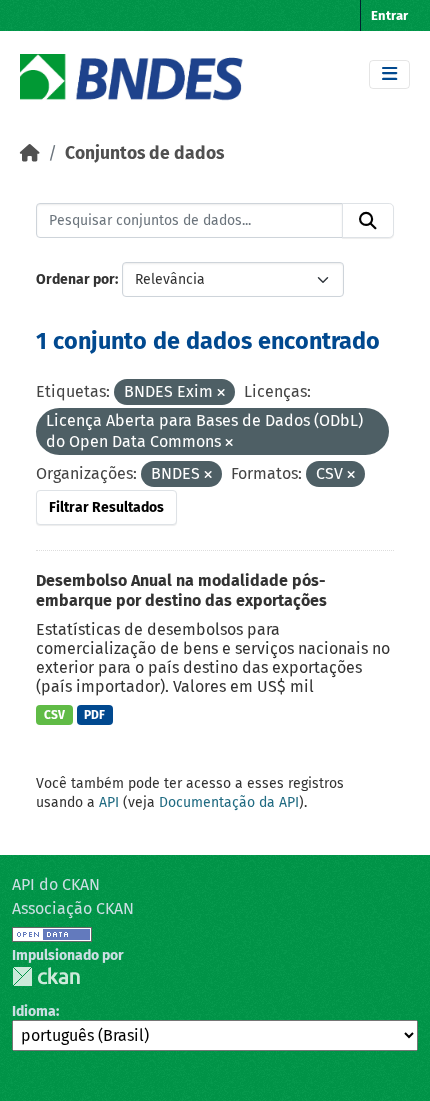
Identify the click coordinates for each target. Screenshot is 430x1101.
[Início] (30, 153)
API (109, 802)
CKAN (46, 976)
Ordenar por (75, 279)
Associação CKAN (73, 908)
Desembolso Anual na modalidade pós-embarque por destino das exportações (181, 591)
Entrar (389, 15)
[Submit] (368, 221)
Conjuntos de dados (144, 153)
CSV (54, 715)
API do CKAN (56, 884)
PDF (94, 715)
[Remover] (221, 393)
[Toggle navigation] (389, 74)
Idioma (34, 1011)
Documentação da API (229, 802)
